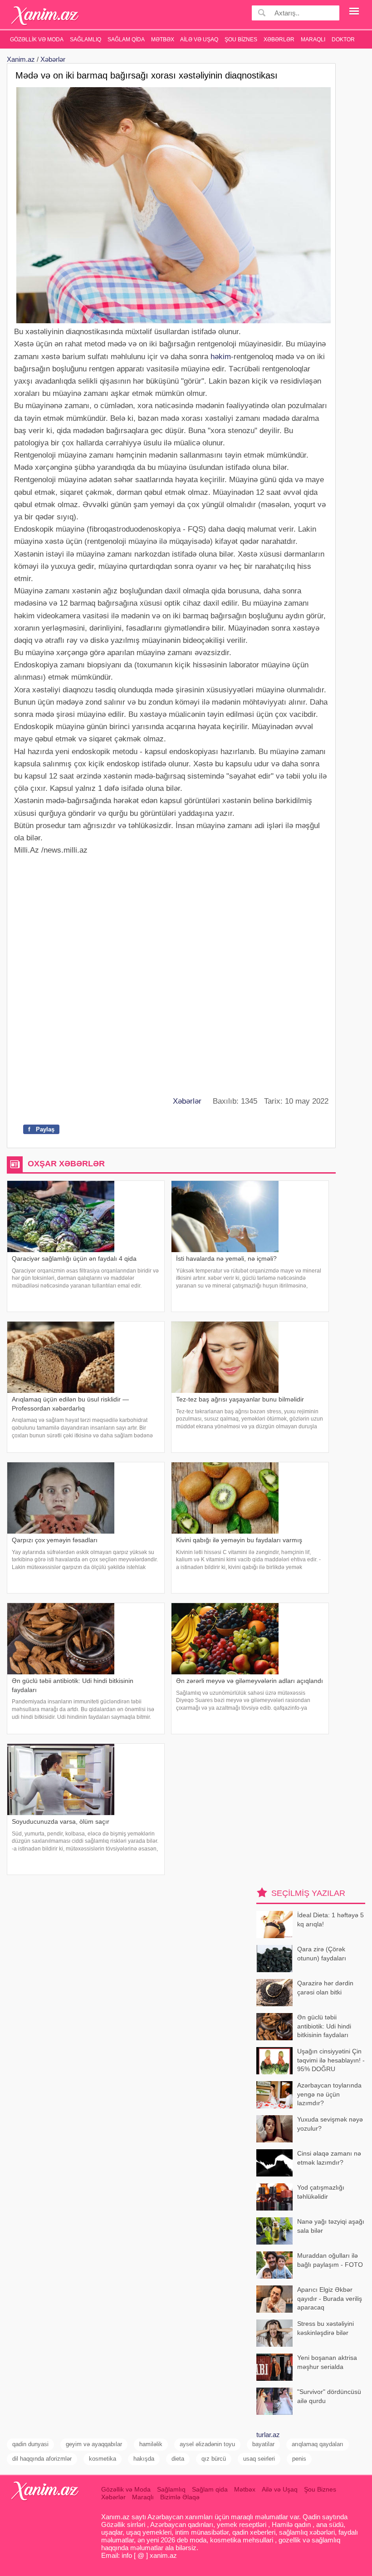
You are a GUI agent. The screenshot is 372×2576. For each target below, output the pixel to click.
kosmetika (103, 2459)
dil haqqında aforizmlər (42, 2459)
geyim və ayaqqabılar (94, 2444)
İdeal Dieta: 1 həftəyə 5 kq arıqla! (330, 1920)
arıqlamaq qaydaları (318, 2444)
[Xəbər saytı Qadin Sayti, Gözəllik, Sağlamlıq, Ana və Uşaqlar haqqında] (45, 16)
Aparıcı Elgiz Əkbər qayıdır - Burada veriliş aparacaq (330, 2298)
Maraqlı (313, 39)
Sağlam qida (126, 39)
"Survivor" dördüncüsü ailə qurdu (329, 2396)
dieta (178, 2459)
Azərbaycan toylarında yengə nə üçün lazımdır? (329, 2094)
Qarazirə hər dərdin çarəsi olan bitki (325, 1988)
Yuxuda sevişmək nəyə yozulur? (330, 2124)
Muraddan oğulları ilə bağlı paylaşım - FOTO (330, 2260)
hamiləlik (151, 2444)
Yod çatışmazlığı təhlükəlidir (321, 2192)
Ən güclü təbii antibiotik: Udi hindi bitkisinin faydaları (324, 2026)
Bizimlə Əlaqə (180, 2497)
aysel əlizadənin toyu (207, 2444)
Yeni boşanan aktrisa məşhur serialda (327, 2362)
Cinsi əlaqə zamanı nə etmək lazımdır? (329, 2158)
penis (299, 2459)
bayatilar (263, 2444)
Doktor (343, 39)
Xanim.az (21, 59)
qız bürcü (214, 2459)
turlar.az (268, 2435)
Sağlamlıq (86, 39)
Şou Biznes (241, 39)
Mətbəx (163, 39)
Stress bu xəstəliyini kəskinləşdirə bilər (325, 2328)
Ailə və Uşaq (199, 39)
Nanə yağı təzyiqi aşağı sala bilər (331, 2226)
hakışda (144, 2459)
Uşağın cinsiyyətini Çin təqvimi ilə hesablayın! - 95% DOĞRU (331, 2060)
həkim (221, 357)
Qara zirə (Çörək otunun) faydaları (322, 1954)
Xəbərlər (279, 39)
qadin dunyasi (30, 2444)
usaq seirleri (259, 2459)
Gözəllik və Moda (37, 39)
